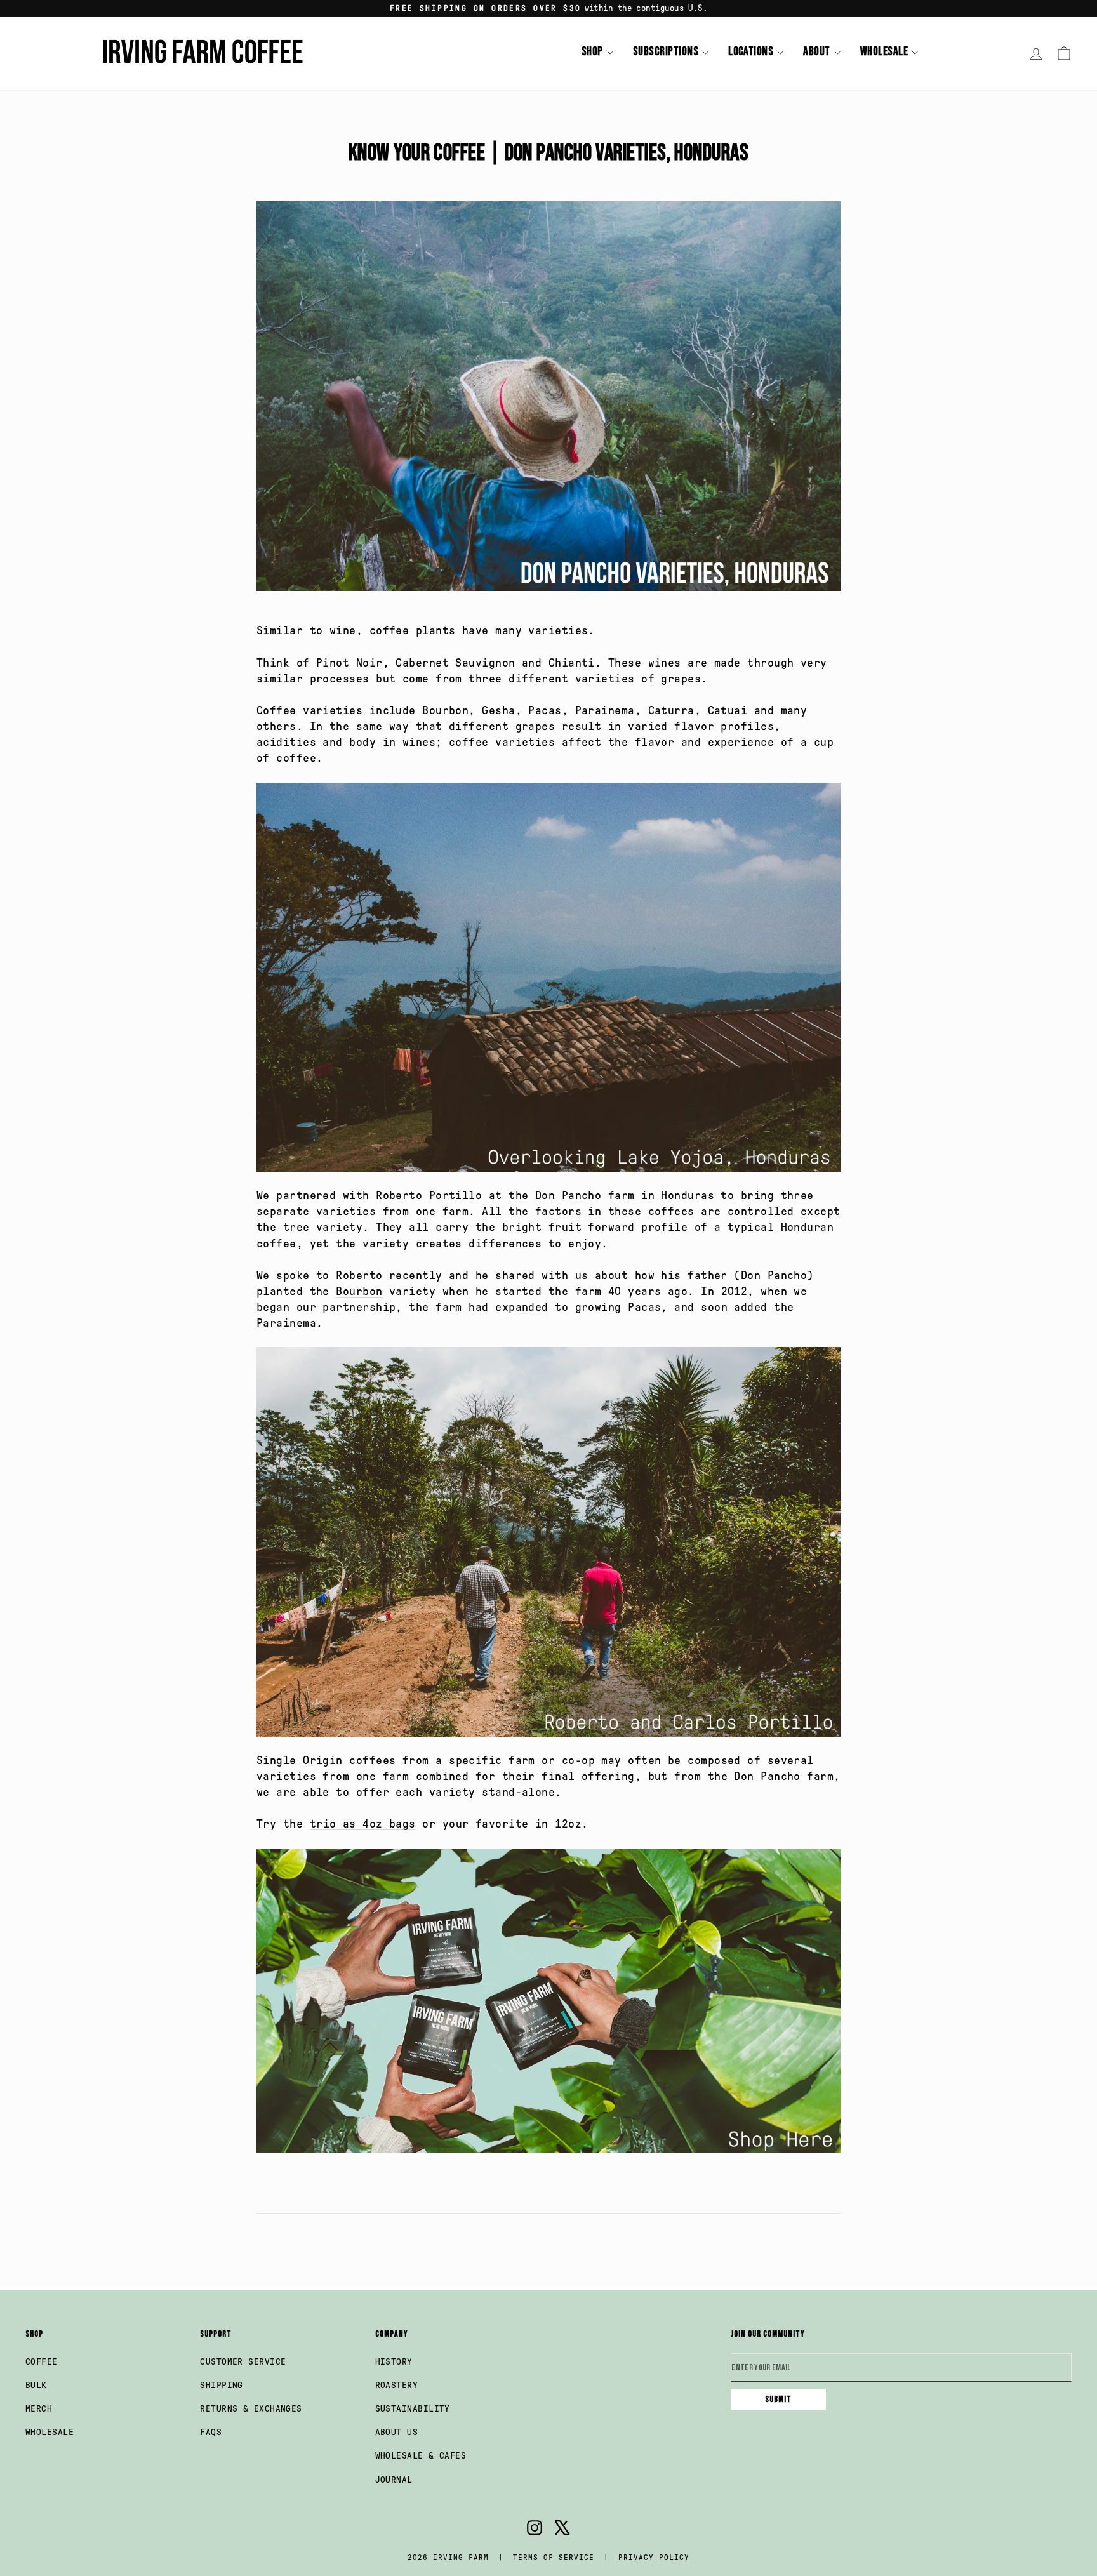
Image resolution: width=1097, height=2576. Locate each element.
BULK (36, 2385)
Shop (592, 52)
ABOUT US (397, 2432)
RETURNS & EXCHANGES (251, 2409)
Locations (751, 52)
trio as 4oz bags (363, 1824)
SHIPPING (222, 2385)
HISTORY (394, 2362)
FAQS (211, 2432)
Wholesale (884, 52)
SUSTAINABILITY (413, 2409)
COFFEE (42, 2362)
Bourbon (359, 1291)
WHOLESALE (50, 2432)
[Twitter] (562, 2530)
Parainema (286, 1323)
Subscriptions (666, 52)
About (816, 52)
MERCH (39, 2409)
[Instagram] (535, 2530)
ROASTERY (397, 2385)
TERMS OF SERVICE (554, 2558)
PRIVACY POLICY (654, 2558)
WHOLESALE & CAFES (421, 2456)
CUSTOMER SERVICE (243, 2362)
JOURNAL (394, 2480)
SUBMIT (778, 2399)
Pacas (644, 1307)
